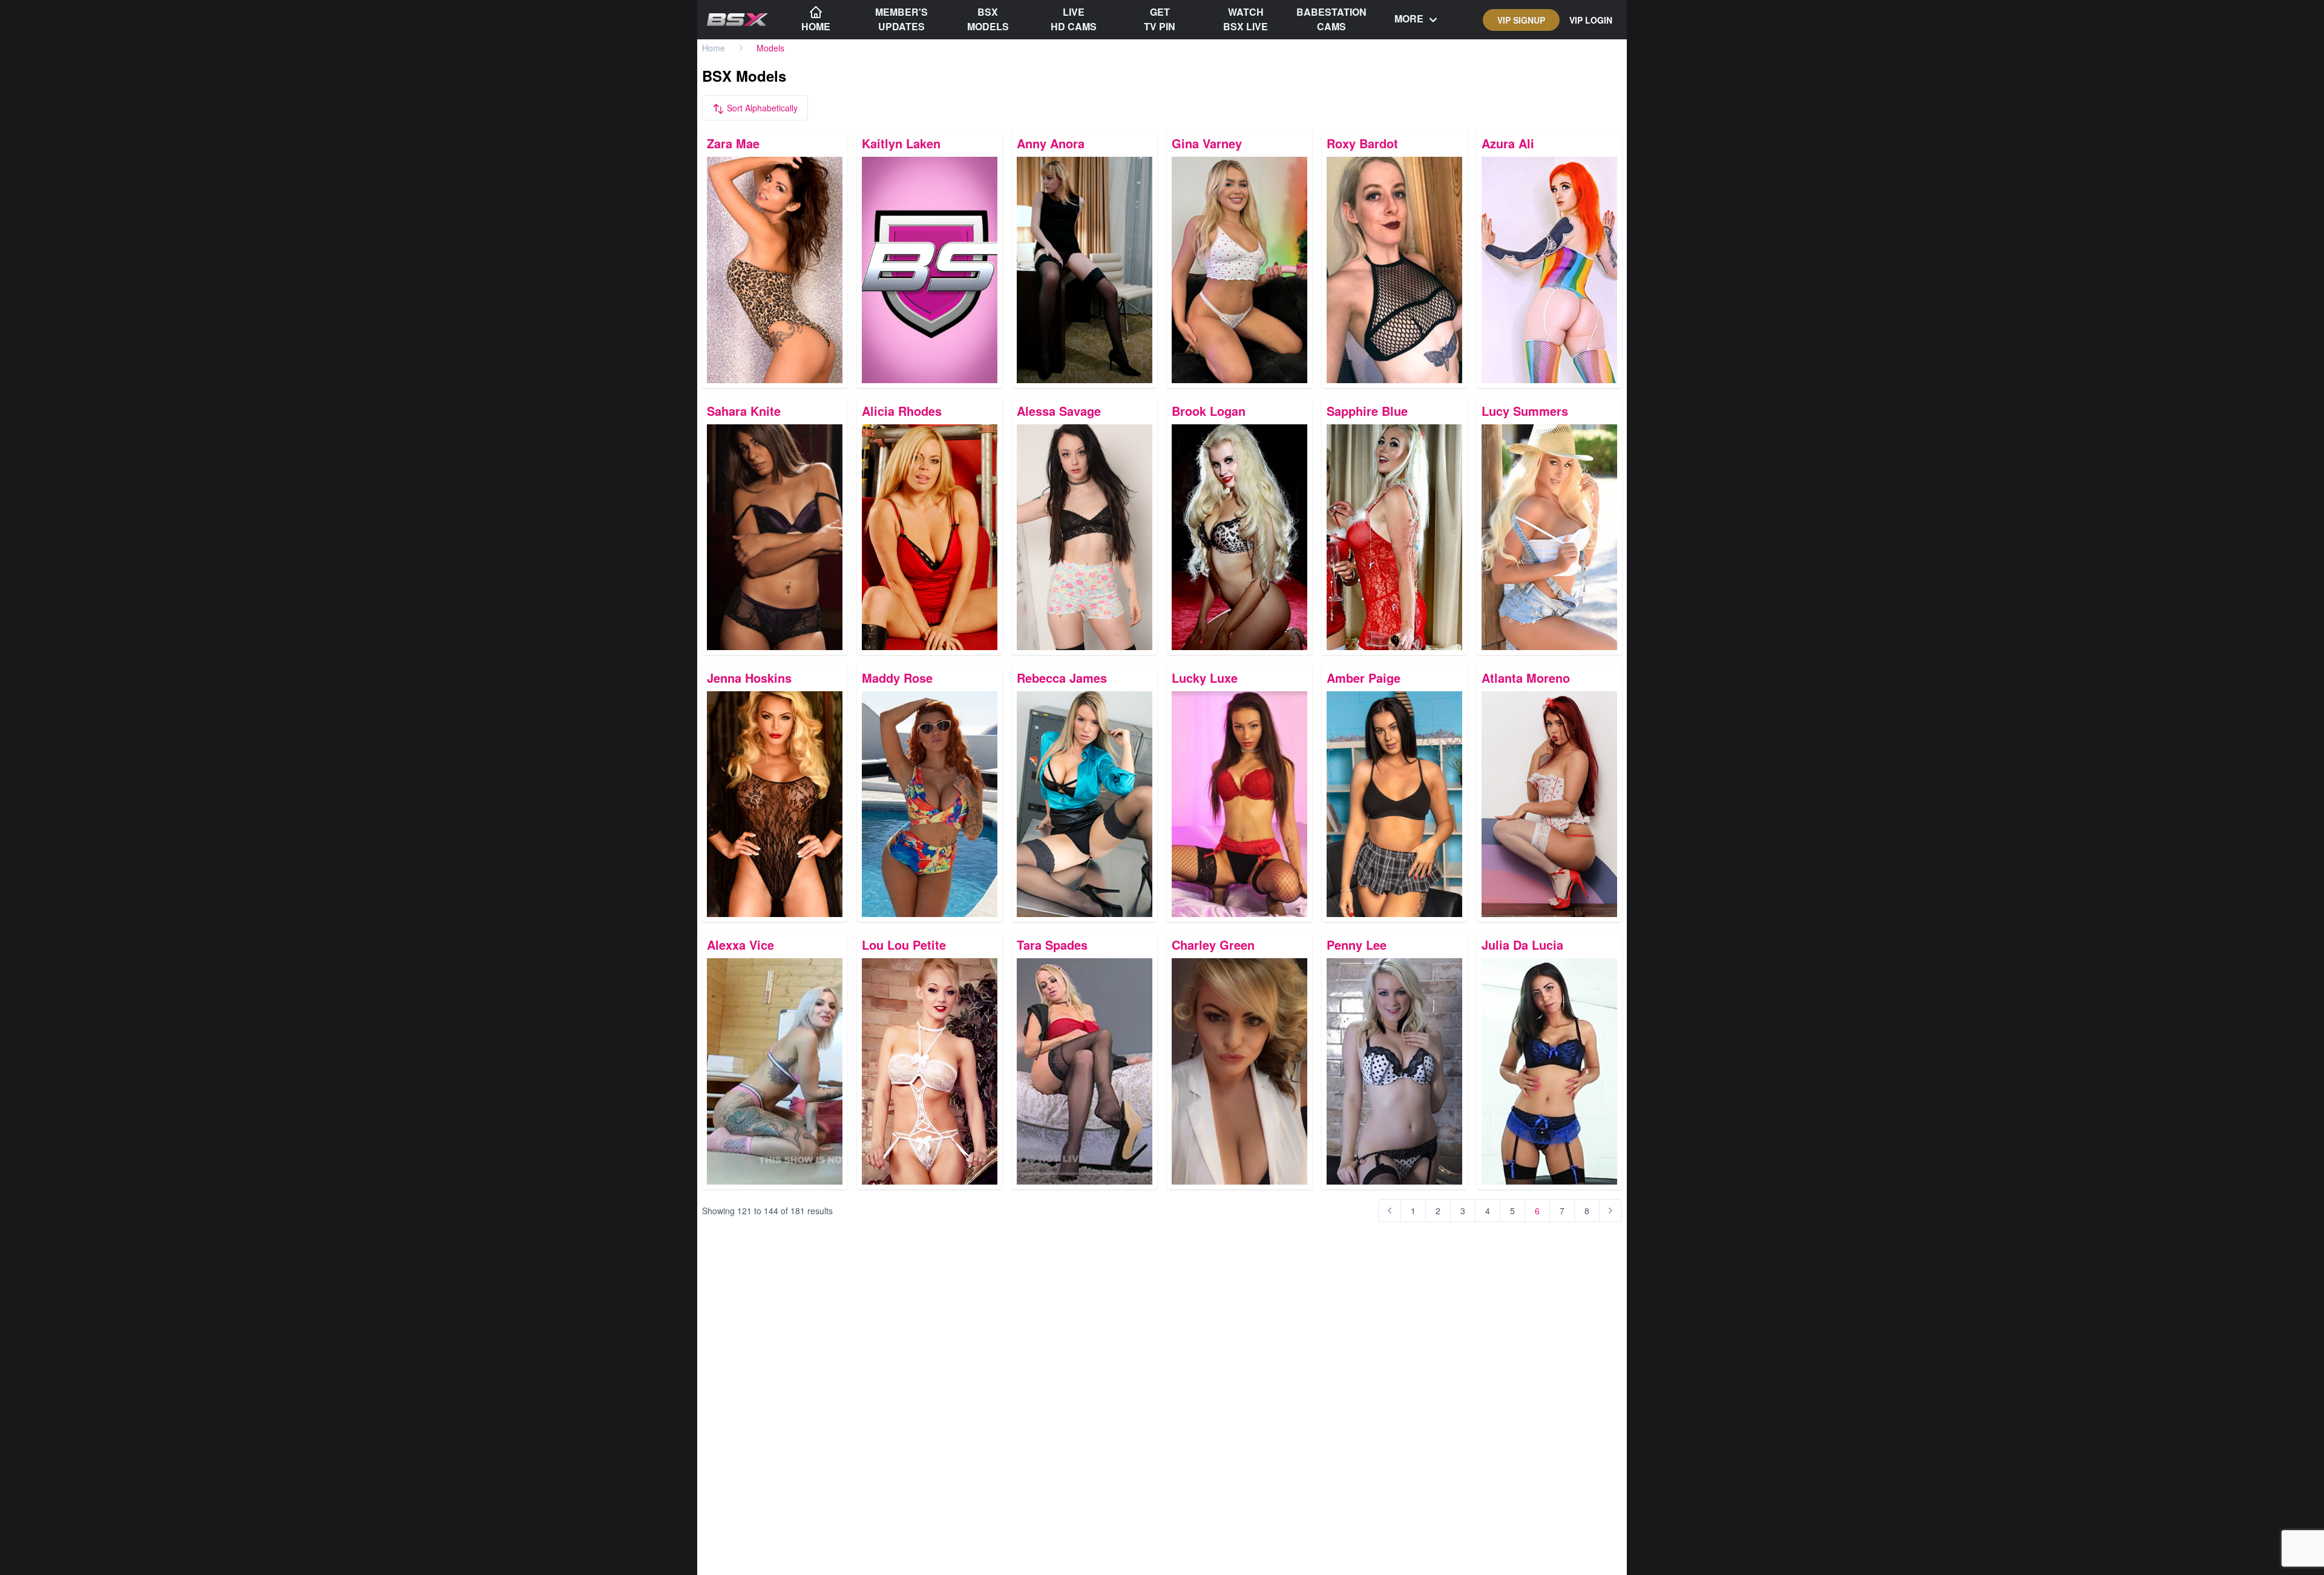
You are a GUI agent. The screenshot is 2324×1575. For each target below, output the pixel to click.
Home (714, 48)
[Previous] (1390, 1211)
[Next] (1610, 1211)
